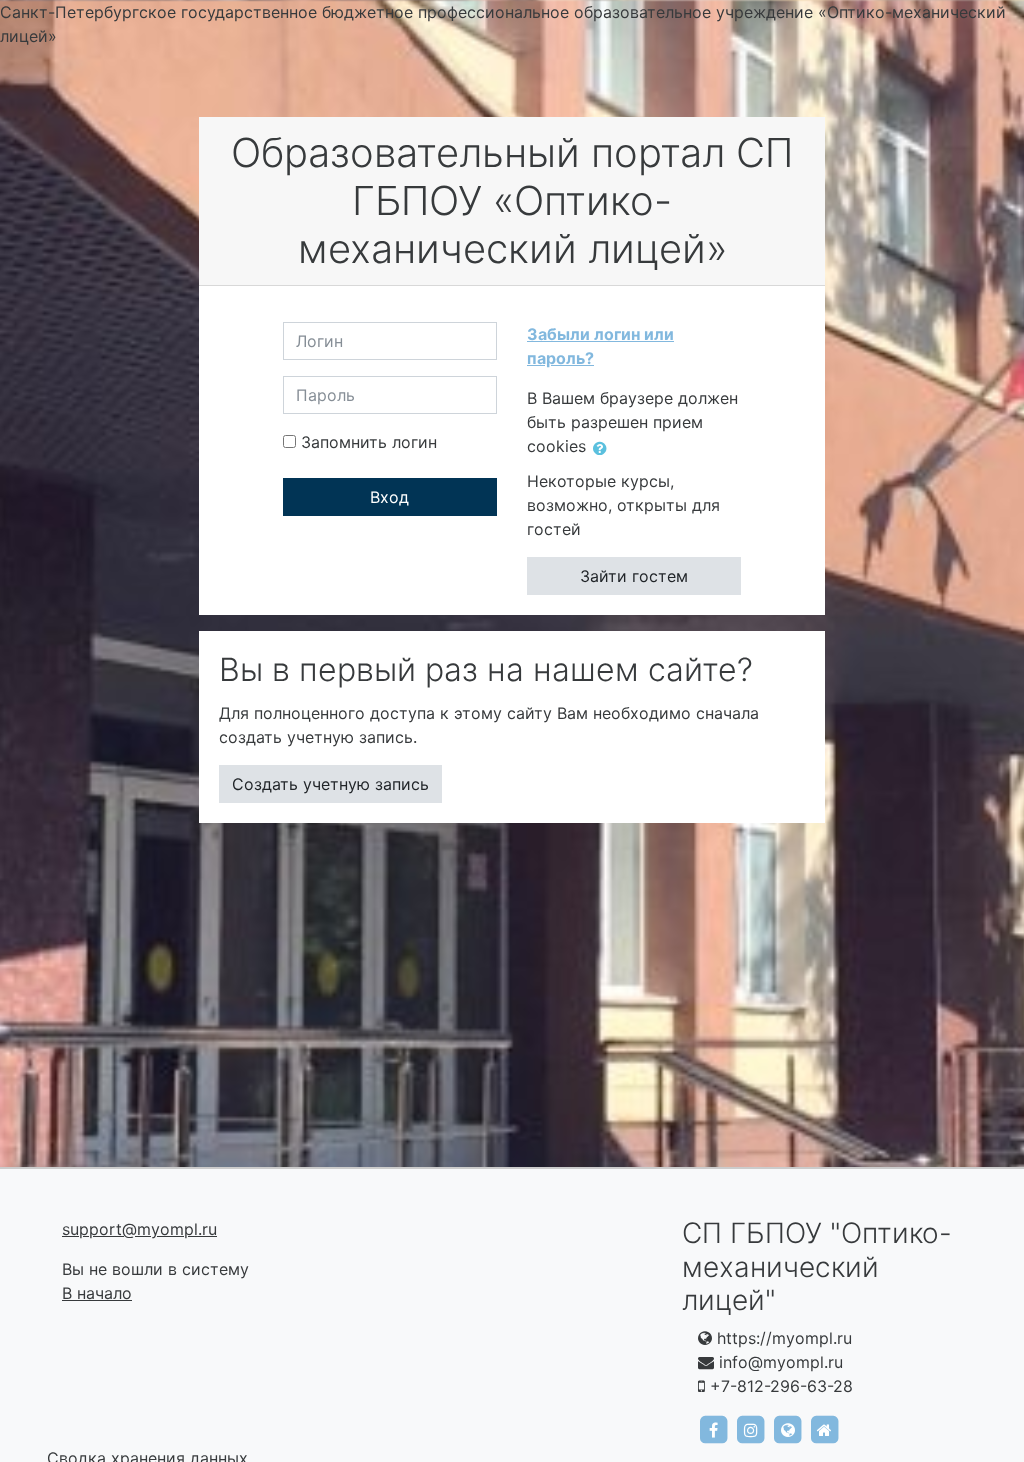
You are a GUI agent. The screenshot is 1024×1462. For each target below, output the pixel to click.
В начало (97, 1293)
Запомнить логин (369, 442)
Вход (389, 497)
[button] (604, 448)
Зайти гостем (634, 576)
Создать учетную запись (330, 784)
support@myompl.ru (139, 1229)
